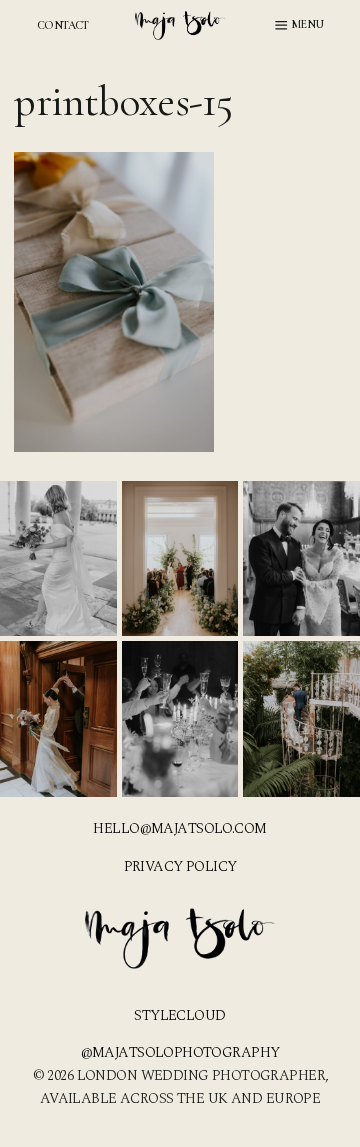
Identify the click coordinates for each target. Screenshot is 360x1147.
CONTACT (63, 25)
